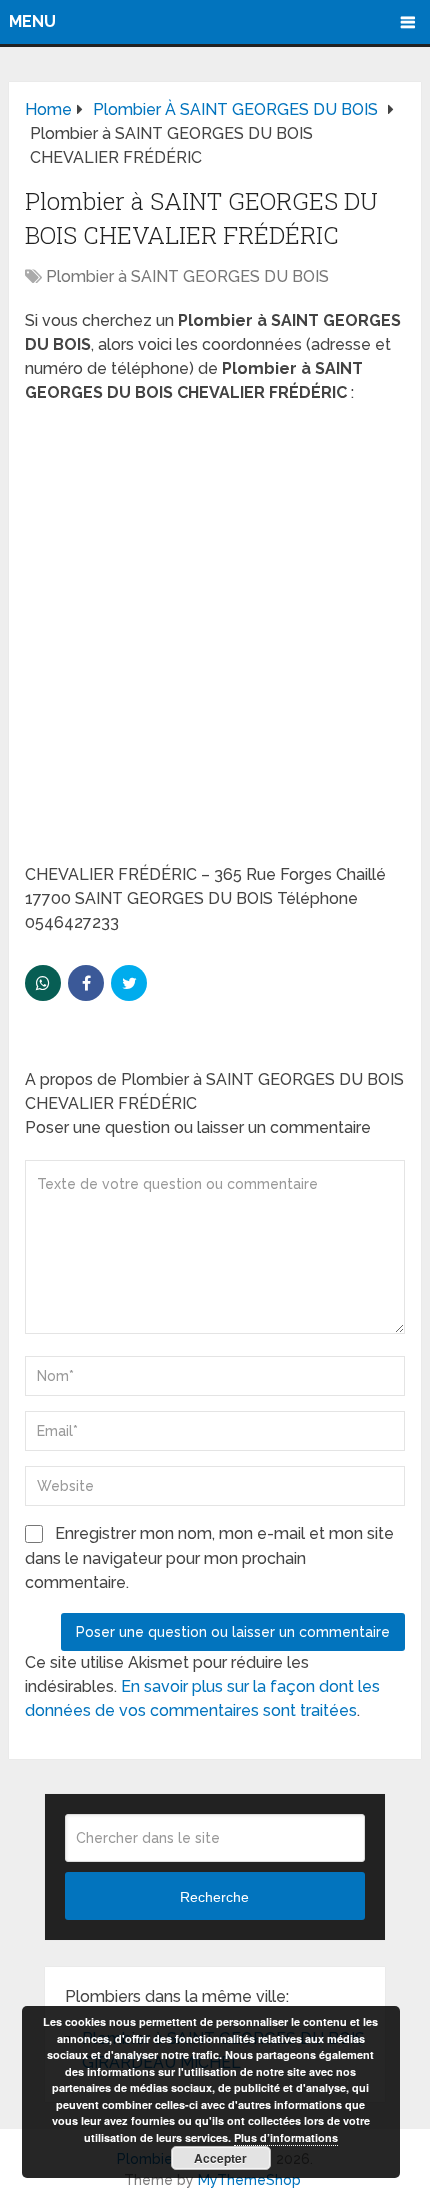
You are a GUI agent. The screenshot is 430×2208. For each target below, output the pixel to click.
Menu (32, 21)
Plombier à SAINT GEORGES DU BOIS (187, 276)
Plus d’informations (286, 2137)
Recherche (214, 1897)
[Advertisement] (215, 640)
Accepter (220, 2158)
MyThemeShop (249, 2180)
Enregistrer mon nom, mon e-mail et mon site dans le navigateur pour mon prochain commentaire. (209, 1558)
